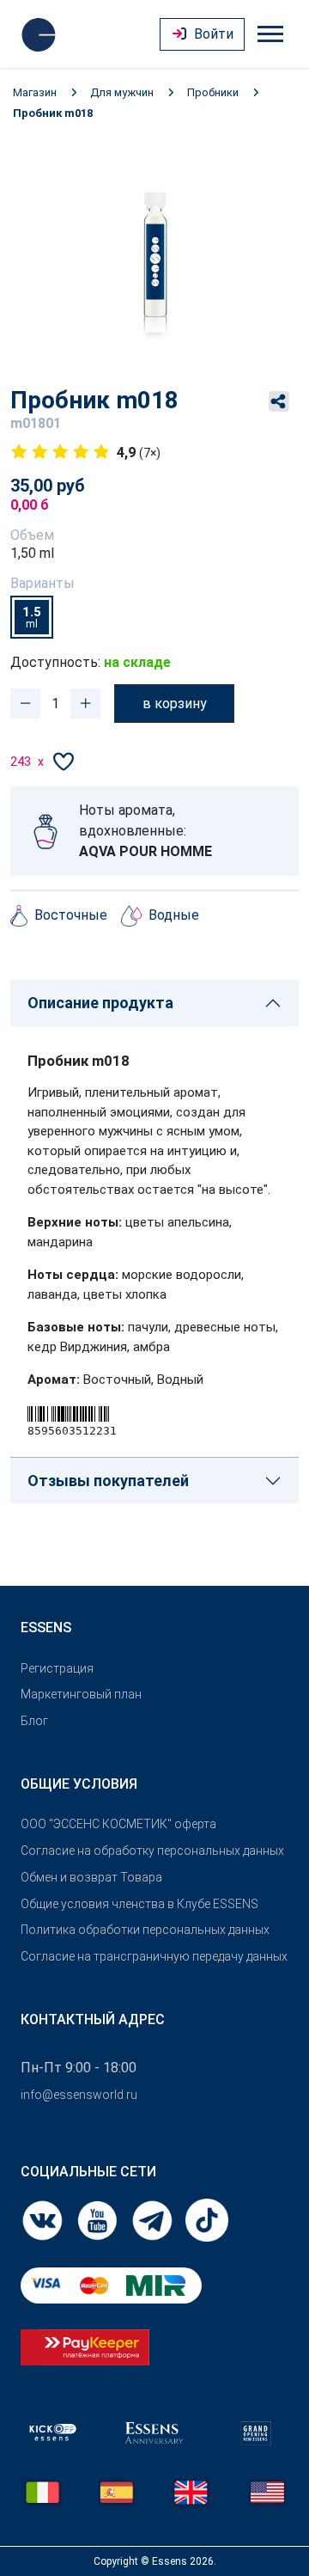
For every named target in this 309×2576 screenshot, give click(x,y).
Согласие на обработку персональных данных (152, 1851)
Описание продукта (100, 1003)
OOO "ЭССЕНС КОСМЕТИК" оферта (118, 1824)
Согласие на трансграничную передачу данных (154, 1956)
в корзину (175, 704)
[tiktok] (207, 2219)
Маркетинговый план (81, 1694)
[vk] (44, 2219)
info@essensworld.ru (79, 2095)
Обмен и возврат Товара (91, 1877)
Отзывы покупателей (108, 1481)
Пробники (213, 92)
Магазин (35, 92)
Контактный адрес (93, 2019)
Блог (34, 1721)
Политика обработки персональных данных (145, 1930)
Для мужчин (122, 92)
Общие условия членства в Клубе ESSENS (139, 1904)
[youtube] (99, 2219)
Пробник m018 (53, 113)
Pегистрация (57, 1668)
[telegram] (154, 2219)
